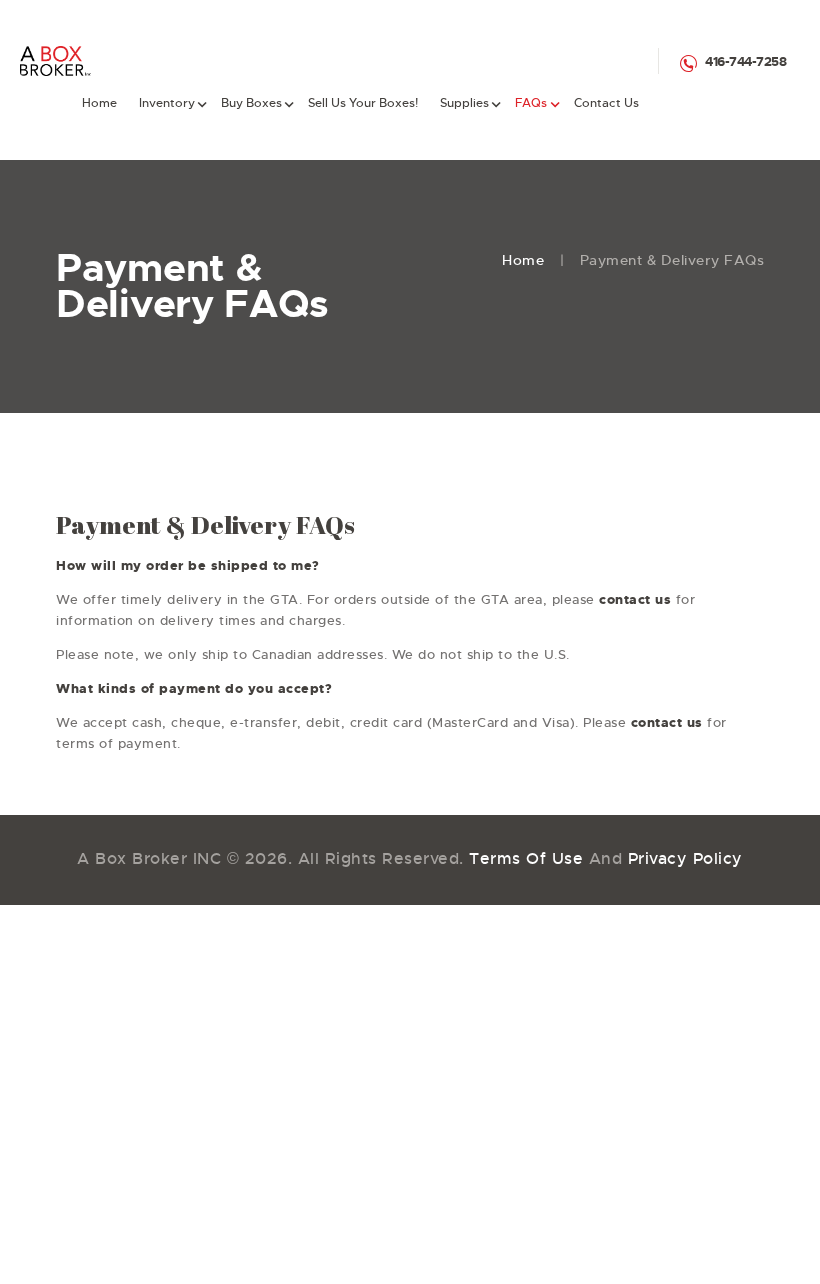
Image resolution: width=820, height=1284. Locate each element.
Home (523, 260)
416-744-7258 (745, 61)
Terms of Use (526, 858)
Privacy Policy (685, 858)
